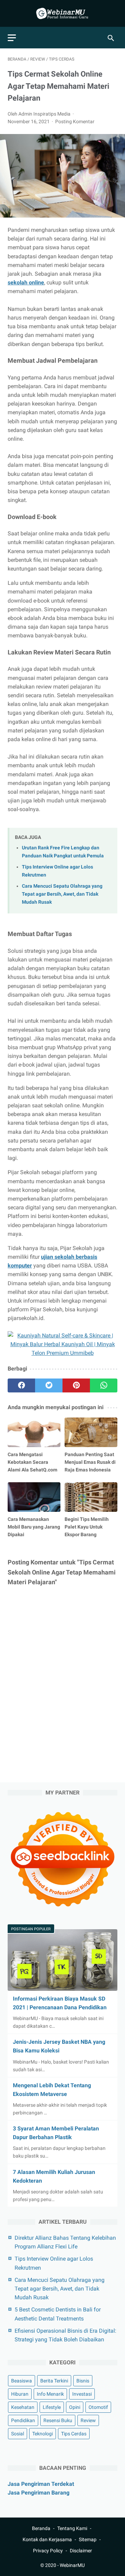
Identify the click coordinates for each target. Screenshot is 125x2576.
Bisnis (83, 2381)
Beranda (41, 2528)
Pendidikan (23, 2420)
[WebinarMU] (62, 13)
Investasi (82, 2394)
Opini (75, 2407)
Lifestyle (52, 2407)
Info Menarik (50, 2394)
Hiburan (20, 2394)
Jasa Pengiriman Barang (39, 2493)
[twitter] (49, 1385)
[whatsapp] (104, 1385)
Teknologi (43, 2434)
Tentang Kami (72, 2528)
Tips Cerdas (74, 2434)
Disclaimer (81, 2551)
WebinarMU (72, 2565)
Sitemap (88, 2539)
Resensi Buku (58, 2420)
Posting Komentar (75, 121)
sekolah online (26, 282)
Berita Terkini (54, 2381)
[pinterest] (76, 1385)
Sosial (18, 2434)
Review (88, 2420)
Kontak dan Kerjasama (47, 2539)
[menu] (12, 38)
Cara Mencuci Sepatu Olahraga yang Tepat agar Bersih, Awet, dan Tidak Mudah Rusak (62, 894)
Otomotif (98, 2407)
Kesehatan (23, 2407)
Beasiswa (22, 2381)
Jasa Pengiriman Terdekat (41, 2484)
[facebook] (21, 1385)
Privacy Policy (48, 2551)
